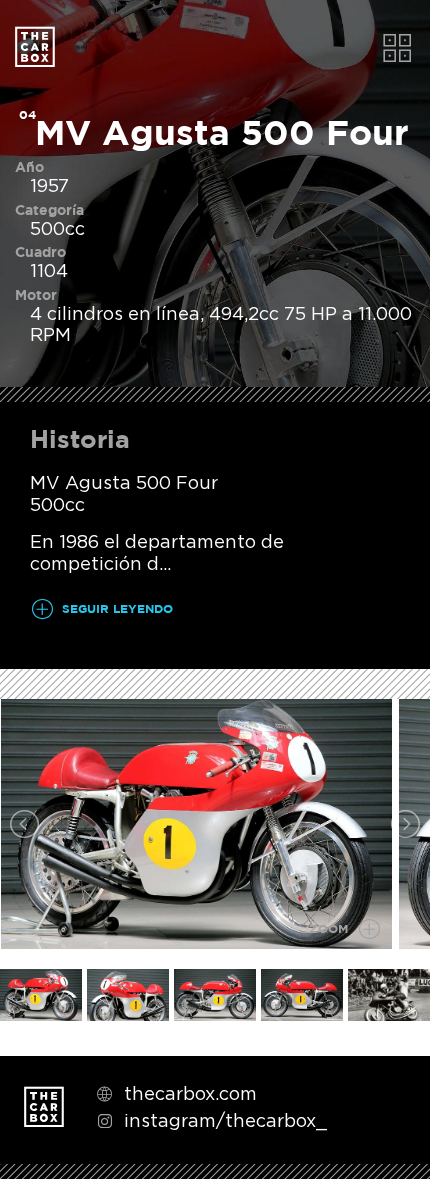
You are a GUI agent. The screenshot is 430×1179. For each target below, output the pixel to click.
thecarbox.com (190, 1093)
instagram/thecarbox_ (225, 1120)
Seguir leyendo (117, 609)
